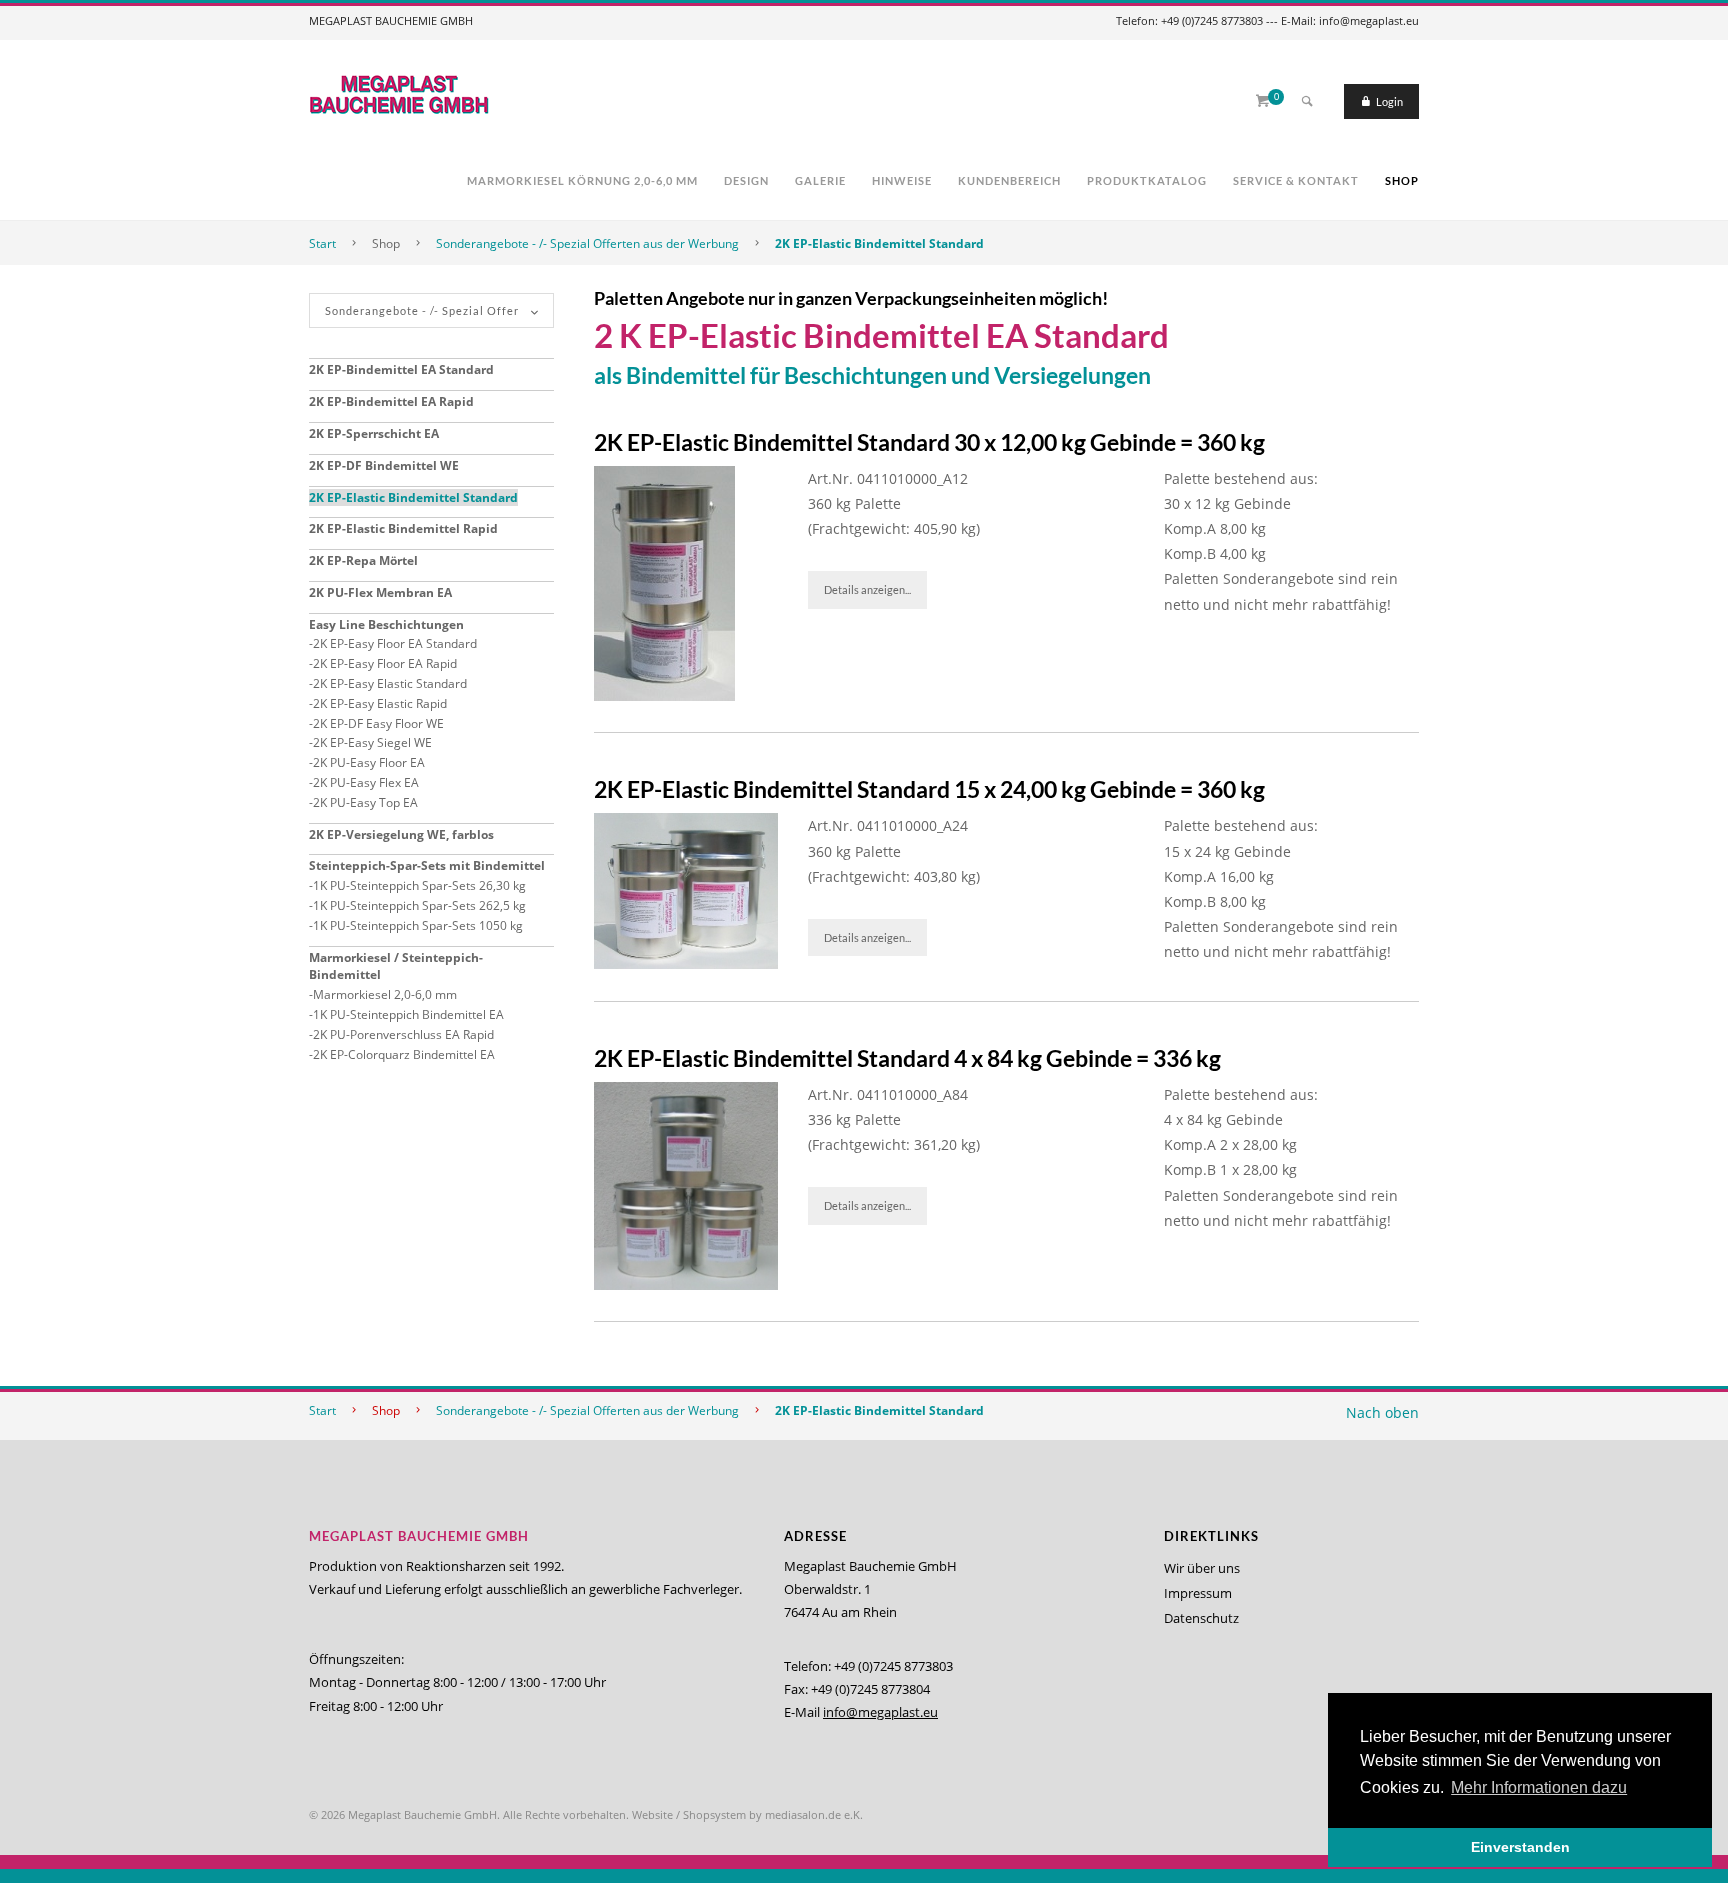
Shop (1402, 180)
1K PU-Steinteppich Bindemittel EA (408, 1014)
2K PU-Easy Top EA (365, 802)
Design (746, 180)
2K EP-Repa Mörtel (363, 560)
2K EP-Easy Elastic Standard (390, 683)
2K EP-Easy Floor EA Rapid (385, 663)
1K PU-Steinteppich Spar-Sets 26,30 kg (419, 885)
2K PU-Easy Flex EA (366, 782)
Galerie (820, 180)
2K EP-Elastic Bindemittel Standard (879, 243)
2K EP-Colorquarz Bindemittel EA (404, 1054)
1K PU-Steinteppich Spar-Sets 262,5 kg (419, 905)
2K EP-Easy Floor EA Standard (395, 643)
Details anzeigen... (867, 589)
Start (322, 243)
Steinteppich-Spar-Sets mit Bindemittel (427, 865)
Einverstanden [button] (1520, 1847)
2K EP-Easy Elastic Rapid (380, 703)
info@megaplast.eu (880, 1712)
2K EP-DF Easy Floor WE (378, 723)
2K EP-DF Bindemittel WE (384, 465)
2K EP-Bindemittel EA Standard (401, 369)
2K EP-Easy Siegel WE (372, 742)
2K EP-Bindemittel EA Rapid (391, 401)
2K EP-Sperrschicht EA (374, 433)
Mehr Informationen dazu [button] (1539, 1787)
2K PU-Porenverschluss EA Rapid (403, 1034)
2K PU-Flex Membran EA (380, 592)
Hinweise (902, 180)
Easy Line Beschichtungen (386, 624)
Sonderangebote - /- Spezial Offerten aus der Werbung (587, 243)
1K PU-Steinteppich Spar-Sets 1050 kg (418, 925)
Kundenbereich (1009, 180)
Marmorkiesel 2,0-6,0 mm (385, 994)
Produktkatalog (1147, 180)
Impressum (1198, 1593)
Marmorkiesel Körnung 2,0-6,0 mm (582, 180)
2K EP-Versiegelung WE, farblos (401, 834)
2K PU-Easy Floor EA (369, 762)
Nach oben (1382, 1412)
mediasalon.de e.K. (814, 1814)
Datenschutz (1201, 1618)
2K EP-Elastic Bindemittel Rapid (403, 528)
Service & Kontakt (1296, 180)
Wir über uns (1202, 1568)
